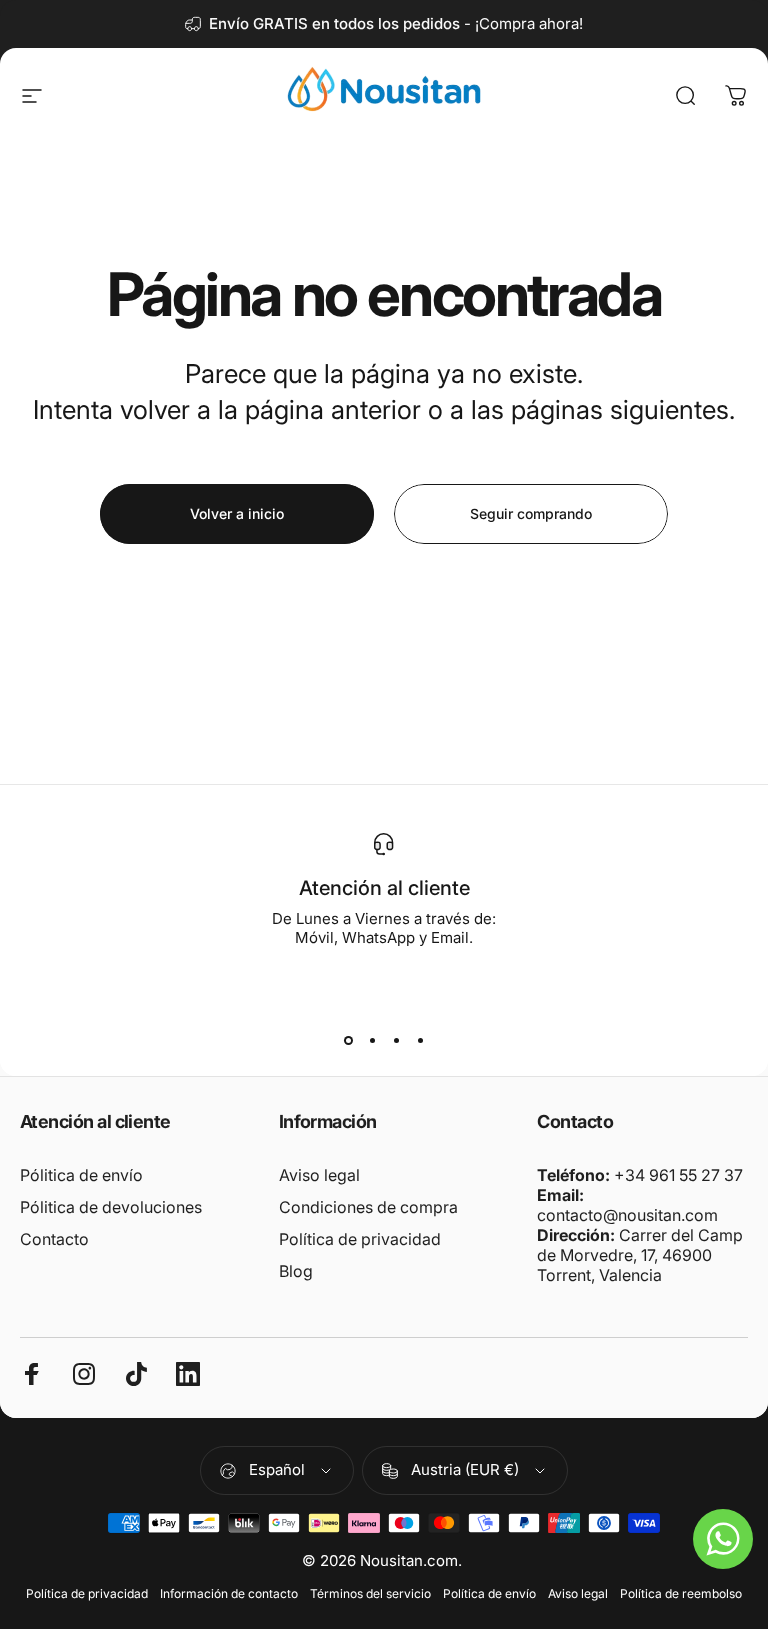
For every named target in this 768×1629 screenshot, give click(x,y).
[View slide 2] (372, 1040)
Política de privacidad (360, 1239)
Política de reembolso (681, 1593)
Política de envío (489, 1593)
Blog (296, 1271)
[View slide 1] (348, 1040)
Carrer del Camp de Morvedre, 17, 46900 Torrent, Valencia (640, 1255)
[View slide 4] (420, 1040)
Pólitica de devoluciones (111, 1207)
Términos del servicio (370, 1593)
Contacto (54, 1239)
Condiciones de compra (368, 1207)
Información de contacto (229, 1593)
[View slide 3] (396, 1040)
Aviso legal (319, 1175)
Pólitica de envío (81, 1175)
